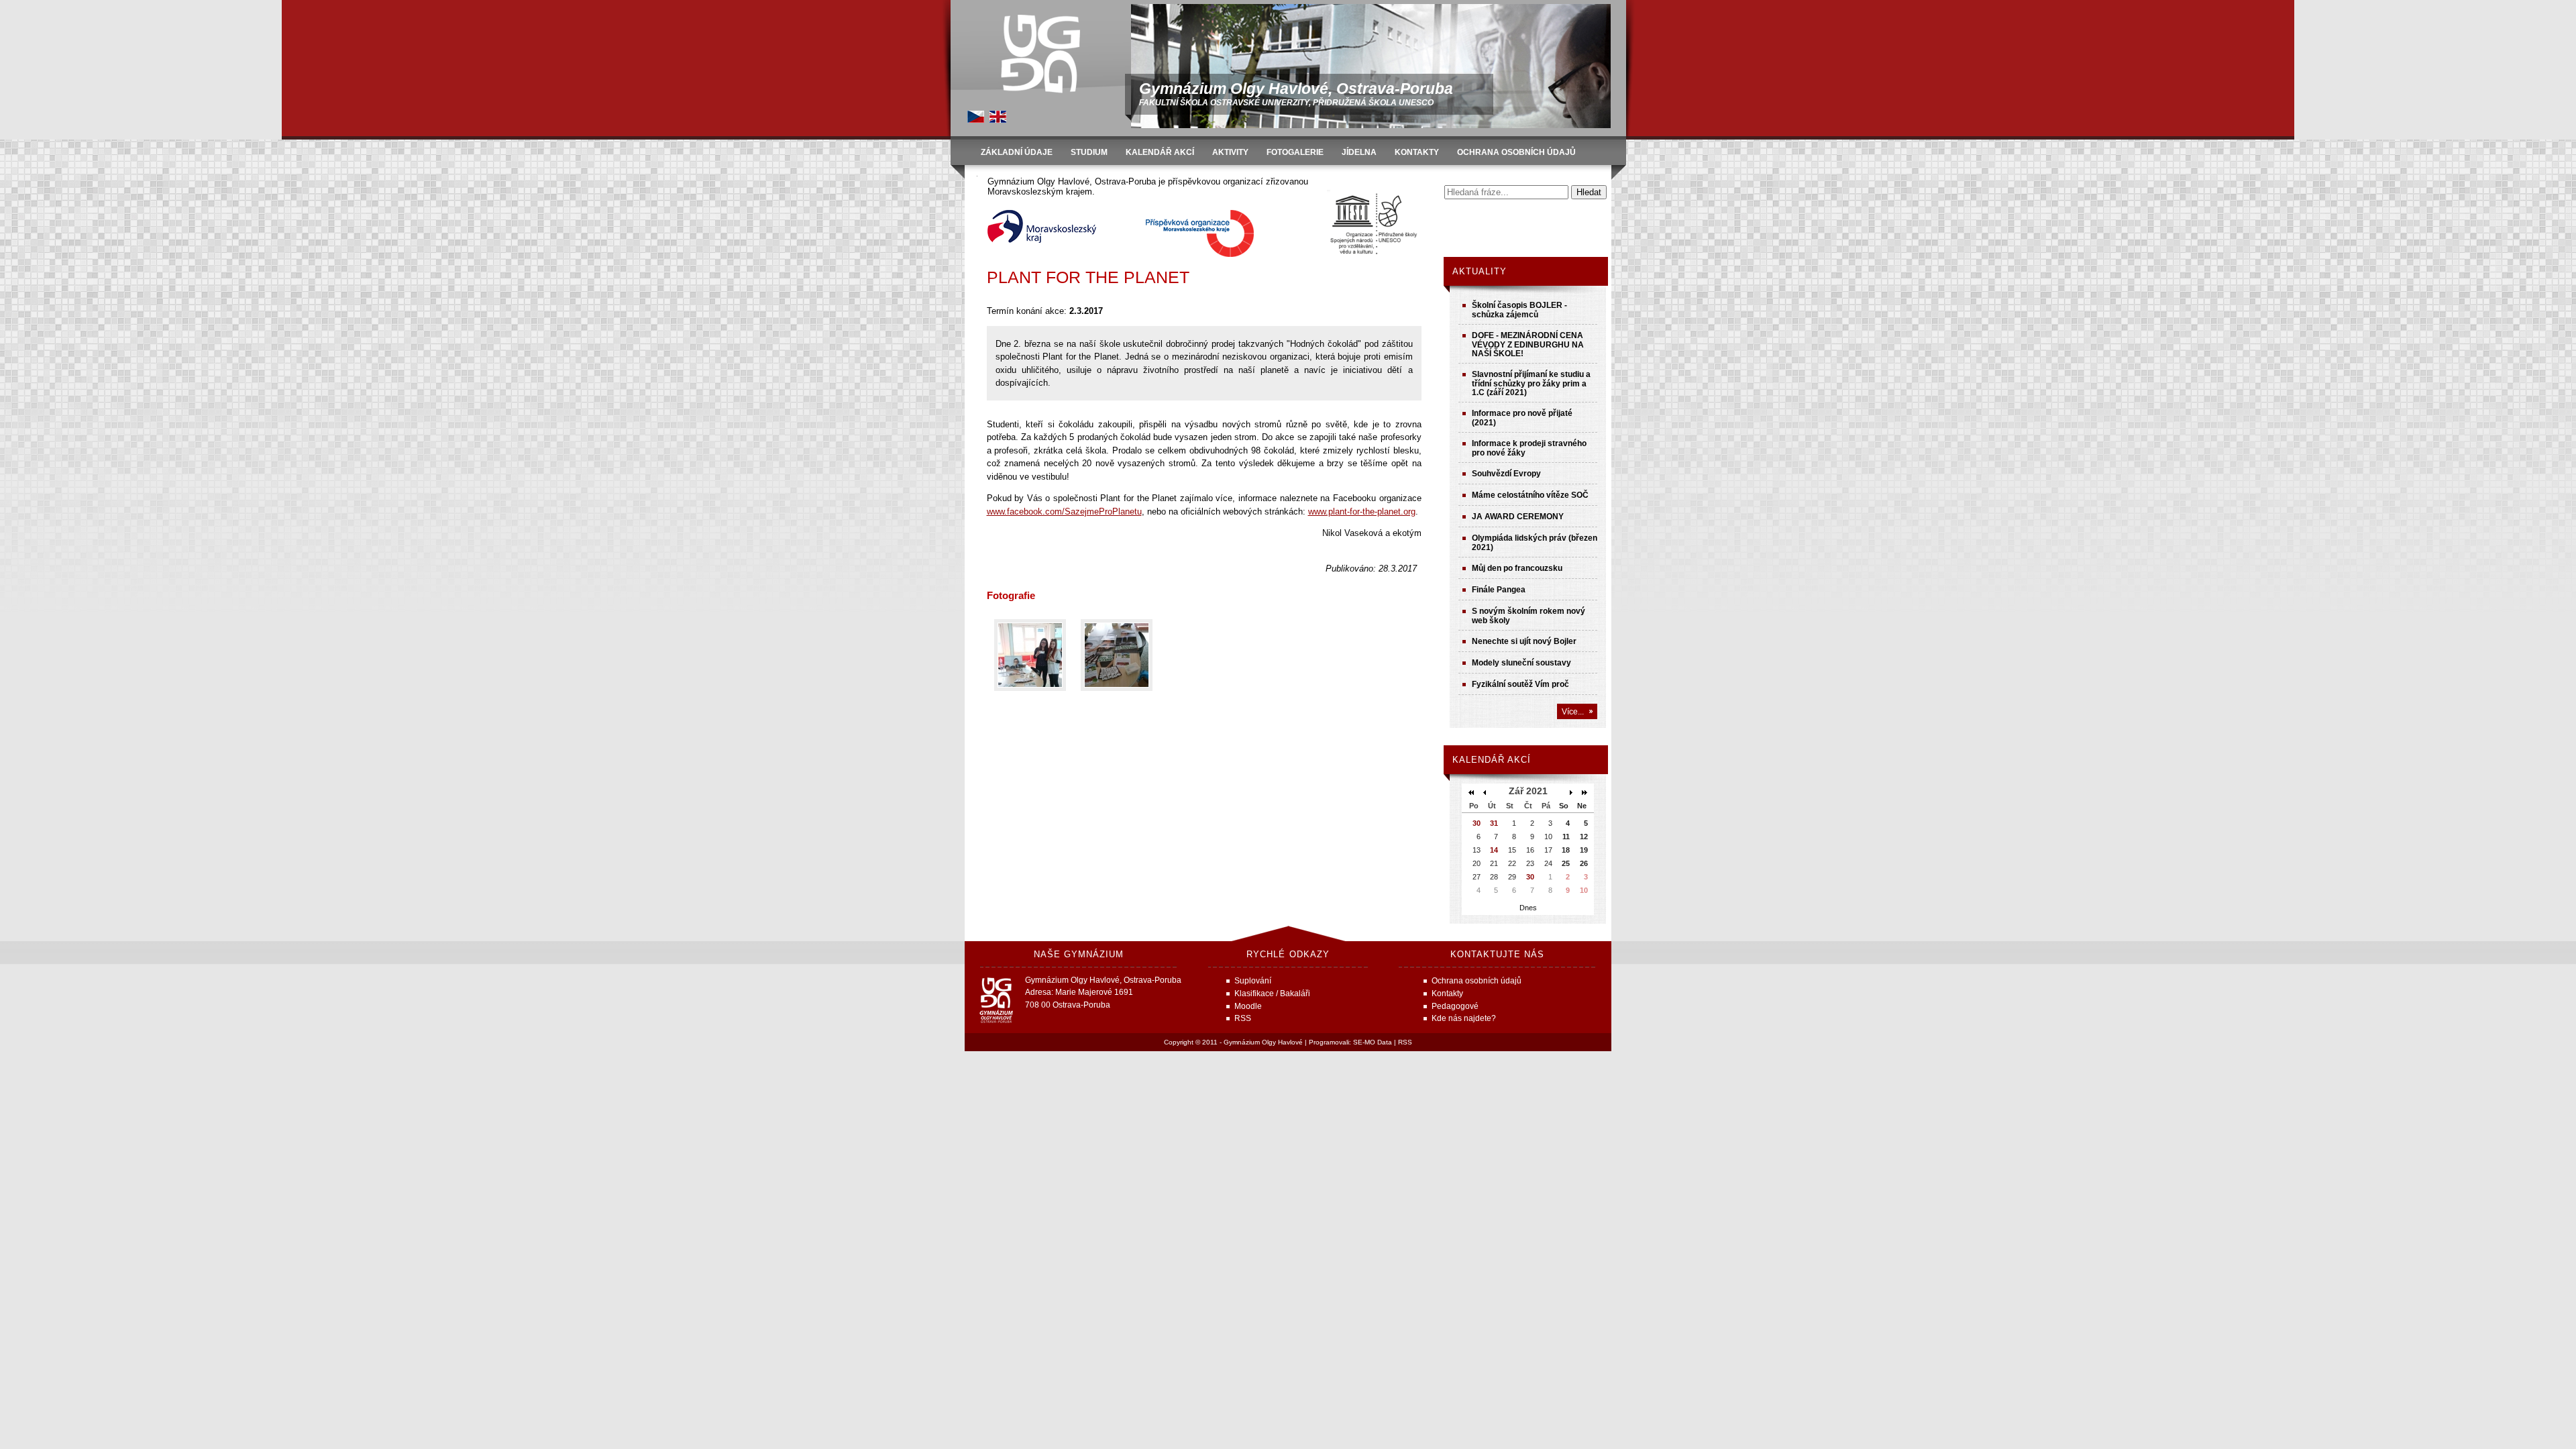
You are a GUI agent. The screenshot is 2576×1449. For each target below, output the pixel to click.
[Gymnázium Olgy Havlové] (1040, 54)
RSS (1405, 1042)
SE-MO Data (1373, 1042)
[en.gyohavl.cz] (998, 120)
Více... (1573, 711)
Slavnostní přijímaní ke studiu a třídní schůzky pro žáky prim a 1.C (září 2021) (1531, 383)
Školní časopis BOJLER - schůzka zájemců (1519, 310)
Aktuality (1480, 271)
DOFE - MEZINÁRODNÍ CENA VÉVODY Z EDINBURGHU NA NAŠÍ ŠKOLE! (1528, 344)
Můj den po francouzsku (1517, 568)
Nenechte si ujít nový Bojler (1524, 641)
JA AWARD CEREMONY (1518, 516)
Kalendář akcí (1492, 760)
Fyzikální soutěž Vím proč (1520, 684)
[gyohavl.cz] (976, 120)
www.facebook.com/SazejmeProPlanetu (1064, 512)
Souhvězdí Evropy (1506, 473)
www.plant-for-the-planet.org (1362, 512)
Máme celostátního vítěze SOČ (1530, 495)
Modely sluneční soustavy (1521, 662)
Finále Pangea (1499, 589)
